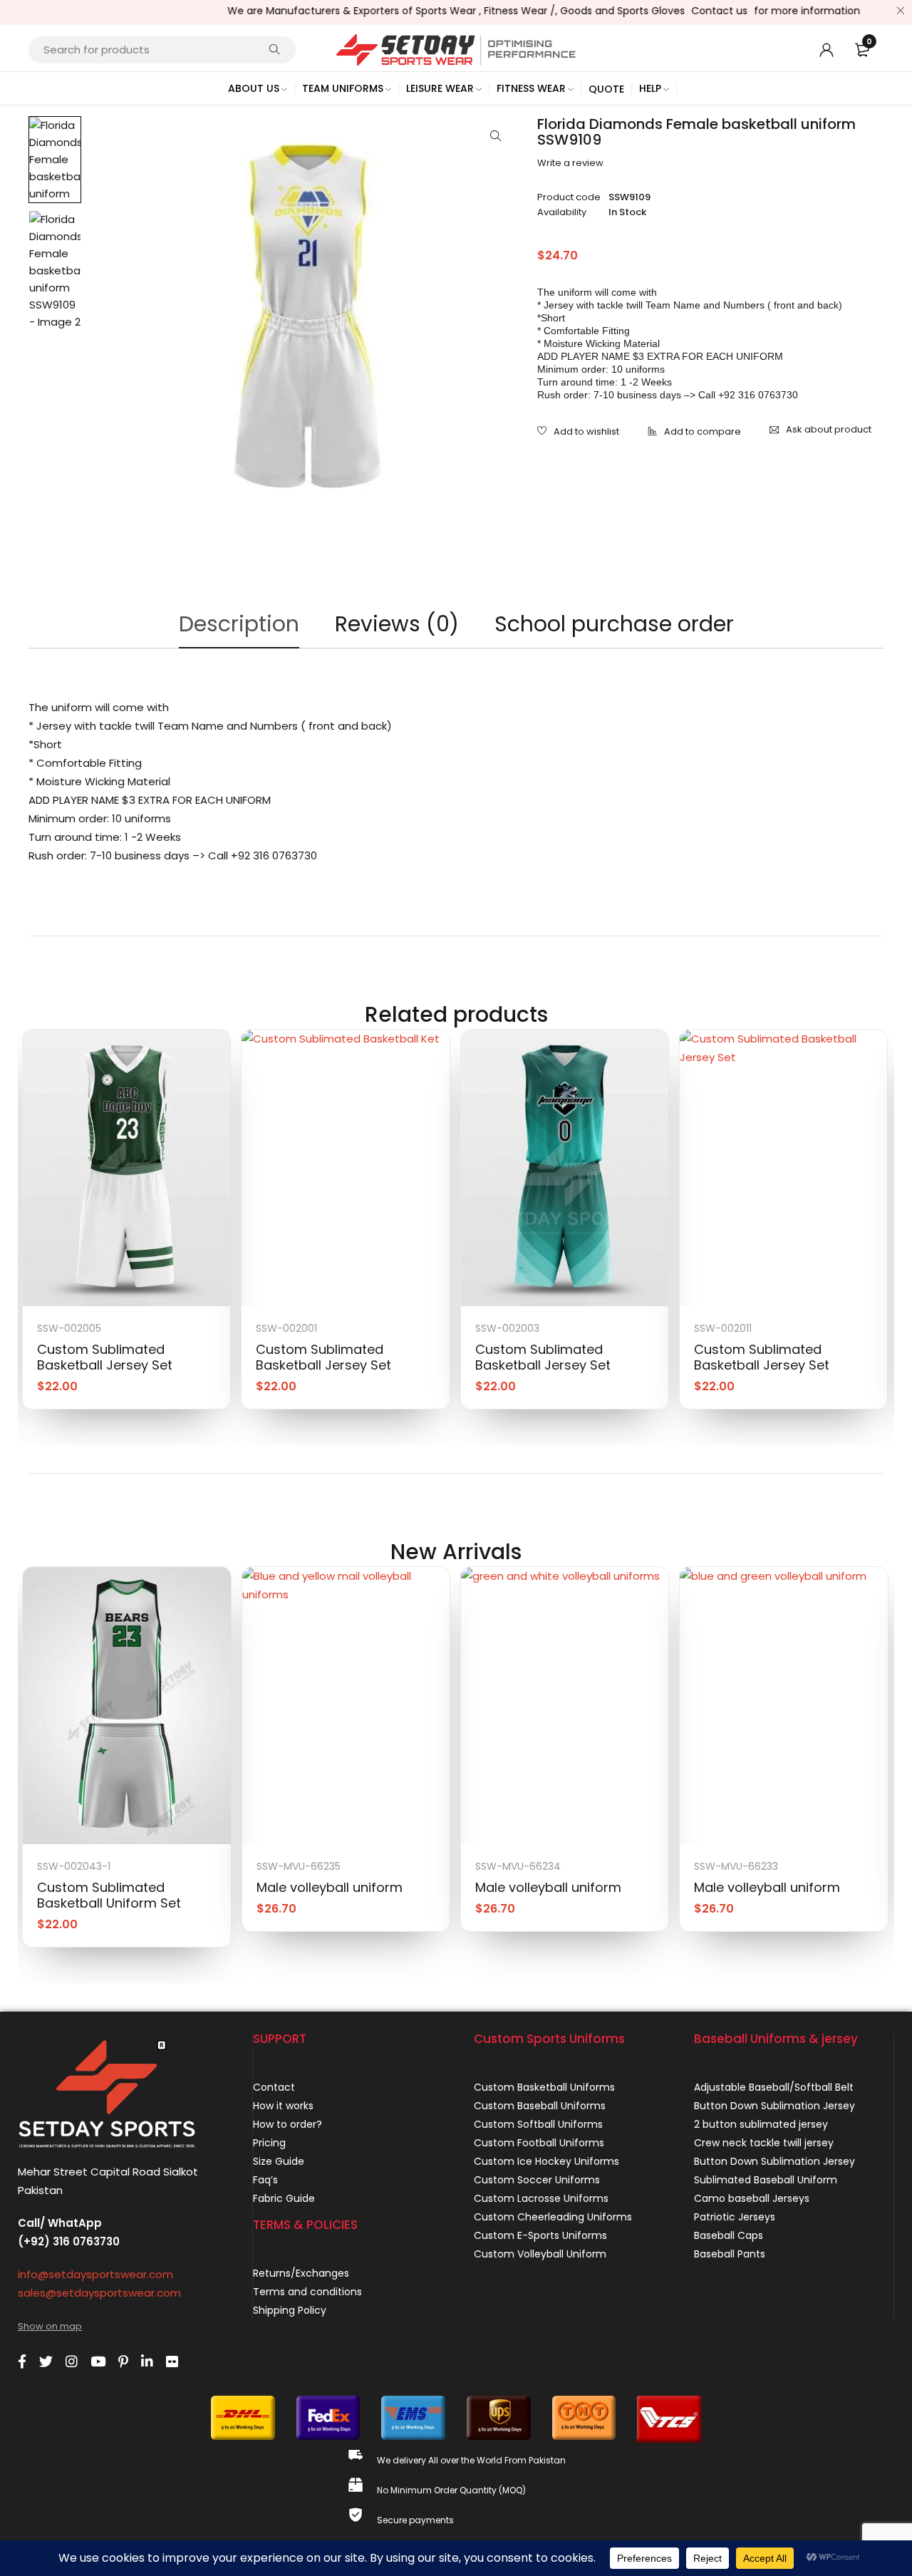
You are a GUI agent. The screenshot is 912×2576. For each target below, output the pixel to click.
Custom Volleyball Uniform (540, 2254)
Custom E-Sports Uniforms (540, 2235)
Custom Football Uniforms (539, 2143)
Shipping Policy (290, 2310)
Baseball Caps (729, 2235)
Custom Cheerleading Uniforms (553, 2217)
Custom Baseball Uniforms (540, 2106)
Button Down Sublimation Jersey (774, 2106)
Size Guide (279, 2161)
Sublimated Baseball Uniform (766, 2180)
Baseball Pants (730, 2254)
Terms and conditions (307, 2292)
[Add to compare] (694, 433)
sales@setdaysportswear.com (99, 2293)
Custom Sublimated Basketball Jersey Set (105, 1357)
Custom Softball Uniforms (538, 2124)
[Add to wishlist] (578, 433)
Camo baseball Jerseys (752, 2198)
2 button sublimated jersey (761, 2124)
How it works (283, 2106)
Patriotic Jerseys (735, 2217)
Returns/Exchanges (301, 2273)
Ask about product (829, 429)
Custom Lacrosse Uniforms (541, 2198)
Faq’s (265, 2180)
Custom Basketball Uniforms (544, 2087)
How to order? (287, 2124)
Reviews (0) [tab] (397, 624)
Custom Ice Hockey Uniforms (546, 2161)
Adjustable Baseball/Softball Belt (774, 2087)
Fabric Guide (284, 2198)
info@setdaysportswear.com (95, 2274)
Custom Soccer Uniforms (537, 2180)
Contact (274, 2087)
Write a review (570, 163)
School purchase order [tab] (614, 624)
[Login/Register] (826, 50)
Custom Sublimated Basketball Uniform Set (109, 1895)
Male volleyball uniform (330, 1887)
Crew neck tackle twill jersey (764, 2143)
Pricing (269, 2143)
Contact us (692, 11)
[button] (496, 136)
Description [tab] (239, 624)
